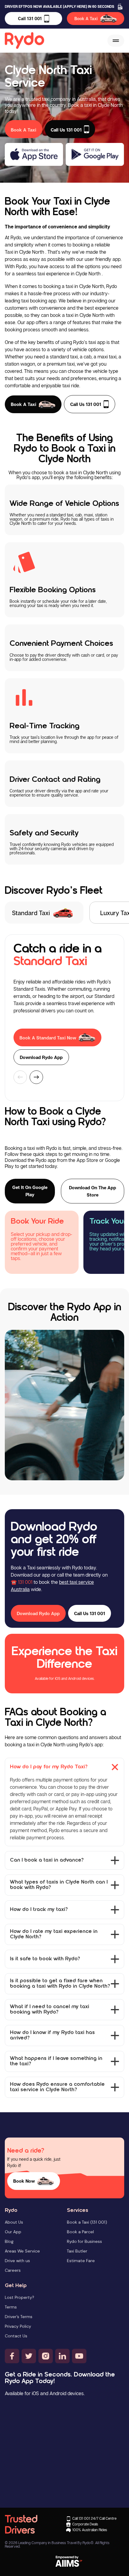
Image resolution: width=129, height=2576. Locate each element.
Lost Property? (19, 2297)
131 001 (25, 1582)
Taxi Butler (77, 2251)
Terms (11, 2307)
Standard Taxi (31, 913)
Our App (13, 2232)
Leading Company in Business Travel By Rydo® (56, 2543)
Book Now (24, 2181)
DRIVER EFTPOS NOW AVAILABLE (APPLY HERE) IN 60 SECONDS (60, 6)
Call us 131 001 (86, 404)
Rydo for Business (84, 2241)
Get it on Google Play (30, 1191)
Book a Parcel (80, 2232)
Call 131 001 (30, 19)
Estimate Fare (81, 2261)
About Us (14, 2222)
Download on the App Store (93, 1191)
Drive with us (17, 2261)
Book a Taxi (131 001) (87, 2222)
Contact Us (16, 2336)
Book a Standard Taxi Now (48, 1038)
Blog (9, 2241)
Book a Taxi (24, 404)
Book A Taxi (86, 19)
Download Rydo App (41, 1057)
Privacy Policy (18, 2326)
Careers (13, 2270)
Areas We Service (22, 2251)
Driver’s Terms (19, 2317)
